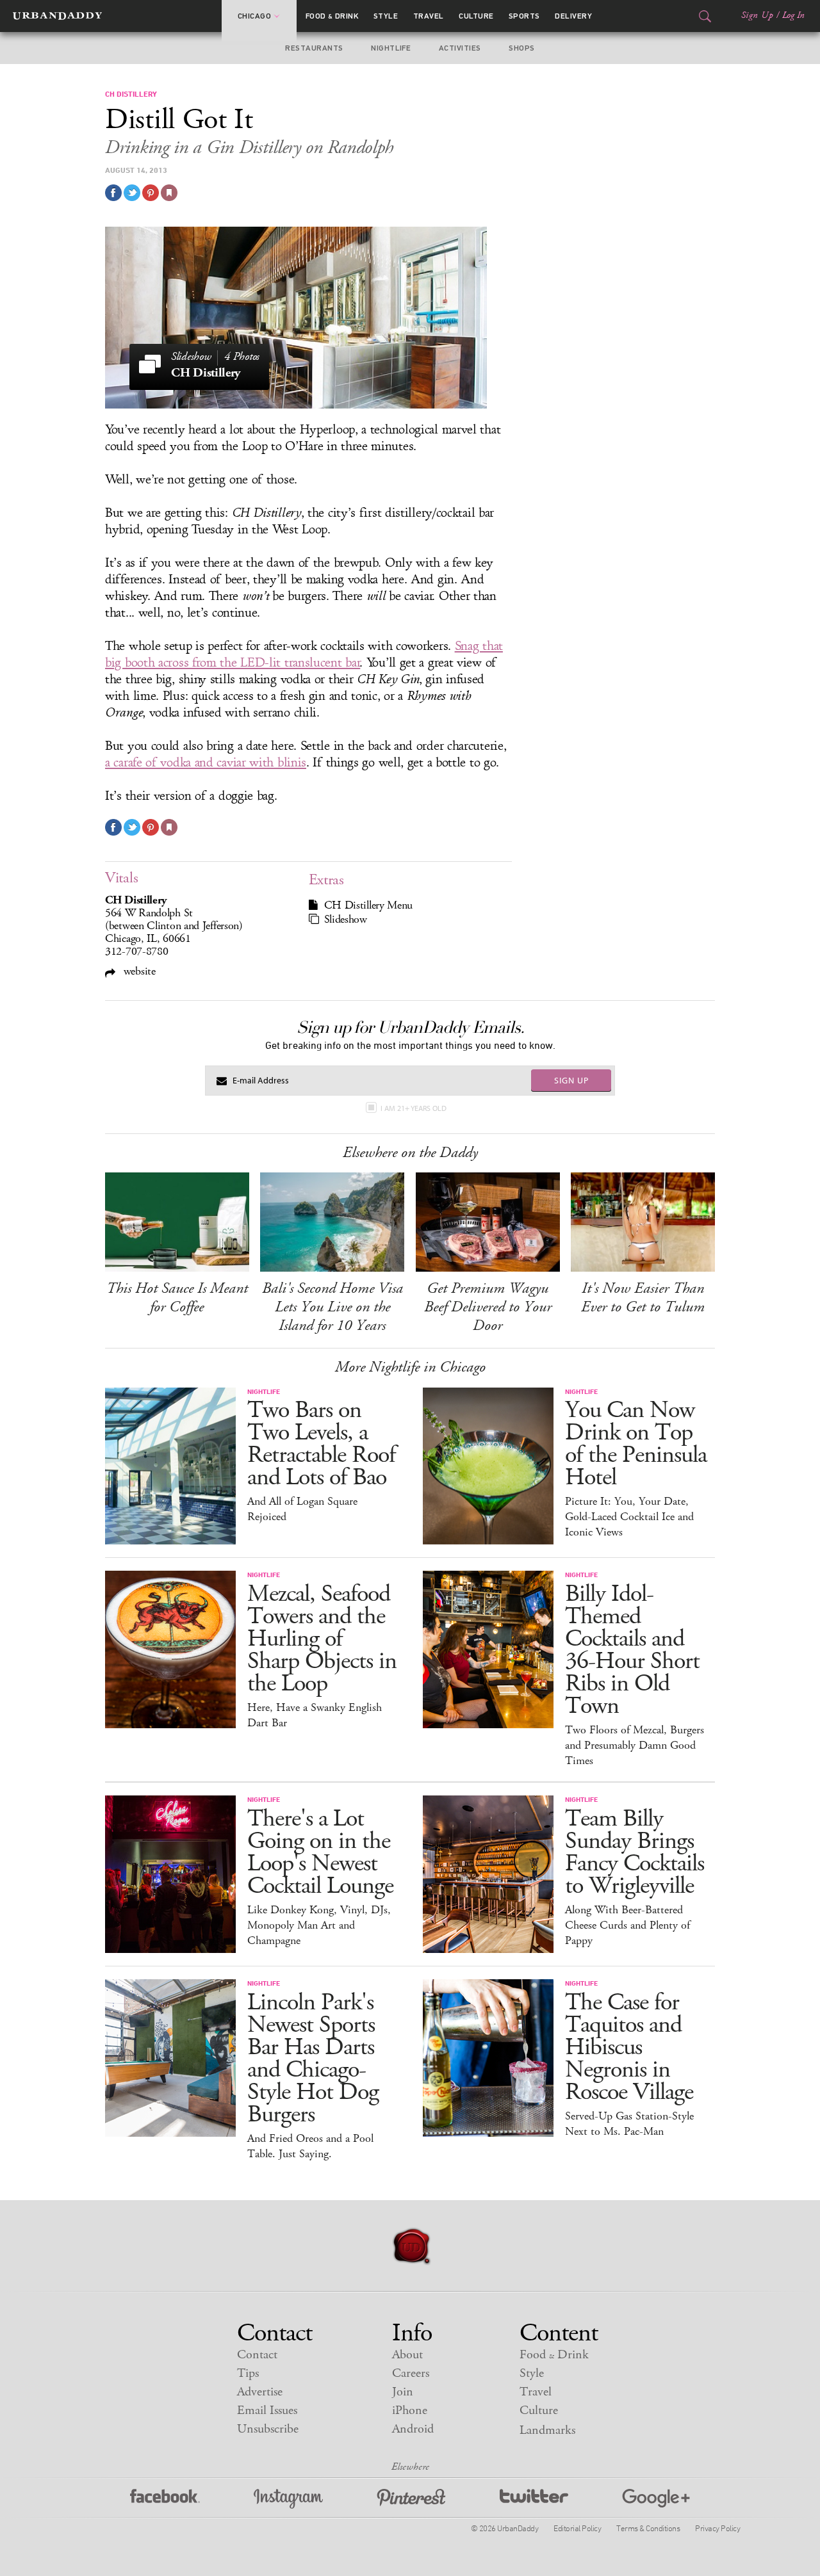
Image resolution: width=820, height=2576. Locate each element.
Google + (656, 2499)
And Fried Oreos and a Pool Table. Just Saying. (310, 2146)
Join (403, 2392)
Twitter (534, 2499)
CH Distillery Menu (369, 905)
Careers (411, 2373)
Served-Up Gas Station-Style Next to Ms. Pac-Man (629, 2124)
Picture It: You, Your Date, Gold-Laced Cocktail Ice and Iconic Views (629, 1517)
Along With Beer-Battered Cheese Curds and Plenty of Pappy (627, 1925)
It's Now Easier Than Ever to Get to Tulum (643, 1298)
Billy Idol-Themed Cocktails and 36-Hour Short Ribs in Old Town (632, 1650)
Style (386, 16)
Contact (257, 2355)
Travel (429, 16)
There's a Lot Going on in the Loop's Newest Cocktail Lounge (320, 1852)
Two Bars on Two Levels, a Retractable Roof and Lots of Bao (321, 1444)
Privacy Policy (717, 2528)
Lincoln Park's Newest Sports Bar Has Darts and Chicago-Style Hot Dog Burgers (313, 2059)
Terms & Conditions (648, 2528)
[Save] (169, 193)
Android (413, 2429)
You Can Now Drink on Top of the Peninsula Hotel (636, 1444)
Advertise (260, 2392)
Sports (524, 16)
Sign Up (757, 15)
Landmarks (547, 2430)
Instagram (288, 2499)
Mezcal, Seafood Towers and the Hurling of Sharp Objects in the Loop (322, 1639)
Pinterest (411, 2499)
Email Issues (267, 2410)
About (407, 2355)
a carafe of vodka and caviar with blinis (206, 763)
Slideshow (346, 919)
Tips (248, 2373)
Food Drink (332, 16)
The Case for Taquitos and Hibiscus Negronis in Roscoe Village (629, 2047)
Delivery (573, 16)
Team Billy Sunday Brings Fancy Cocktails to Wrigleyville (635, 1852)
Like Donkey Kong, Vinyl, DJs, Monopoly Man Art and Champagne (319, 1925)
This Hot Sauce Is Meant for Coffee (177, 1298)
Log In (793, 15)
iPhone (410, 2410)
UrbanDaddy (57, 16)
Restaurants (314, 48)
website (138, 971)
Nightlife (391, 48)
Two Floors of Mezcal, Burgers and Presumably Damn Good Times (635, 1746)
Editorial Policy (577, 2528)
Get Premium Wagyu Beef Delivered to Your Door (488, 1307)
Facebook (165, 2499)
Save (151, 193)
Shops (521, 48)
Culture (476, 16)
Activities (460, 48)
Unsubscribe (268, 2429)
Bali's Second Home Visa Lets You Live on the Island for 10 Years (332, 1307)
